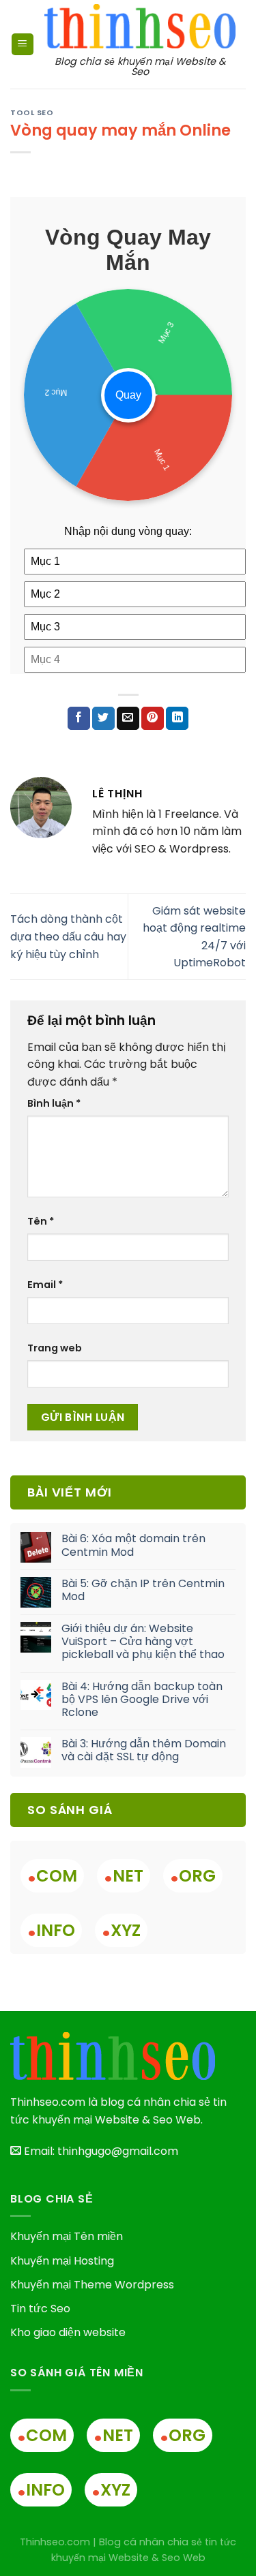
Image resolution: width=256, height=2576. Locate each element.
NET (124, 1876)
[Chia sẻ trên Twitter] (103, 718)
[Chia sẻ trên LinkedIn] (177, 718)
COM (52, 1876)
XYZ (121, 1930)
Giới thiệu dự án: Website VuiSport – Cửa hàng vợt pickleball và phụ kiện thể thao (143, 1642)
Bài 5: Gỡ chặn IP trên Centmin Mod (143, 1590)
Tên (41, 1221)
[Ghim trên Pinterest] (153, 718)
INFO (51, 1930)
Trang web (55, 1348)
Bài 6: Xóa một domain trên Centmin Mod (133, 1545)
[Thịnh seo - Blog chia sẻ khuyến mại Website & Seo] (140, 26)
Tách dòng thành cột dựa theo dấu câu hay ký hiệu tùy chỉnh (68, 936)
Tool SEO (32, 112)
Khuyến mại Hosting (62, 2261)
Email (45, 1285)
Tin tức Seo (40, 2309)
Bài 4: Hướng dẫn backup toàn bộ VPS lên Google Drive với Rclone (142, 1700)
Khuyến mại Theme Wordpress (92, 2285)
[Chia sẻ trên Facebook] (79, 718)
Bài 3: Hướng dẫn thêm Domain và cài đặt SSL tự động (144, 1750)
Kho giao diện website (68, 2332)
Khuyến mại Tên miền (67, 2236)
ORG (193, 1876)
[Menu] (23, 45)
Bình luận (54, 1103)
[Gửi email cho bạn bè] (128, 718)
